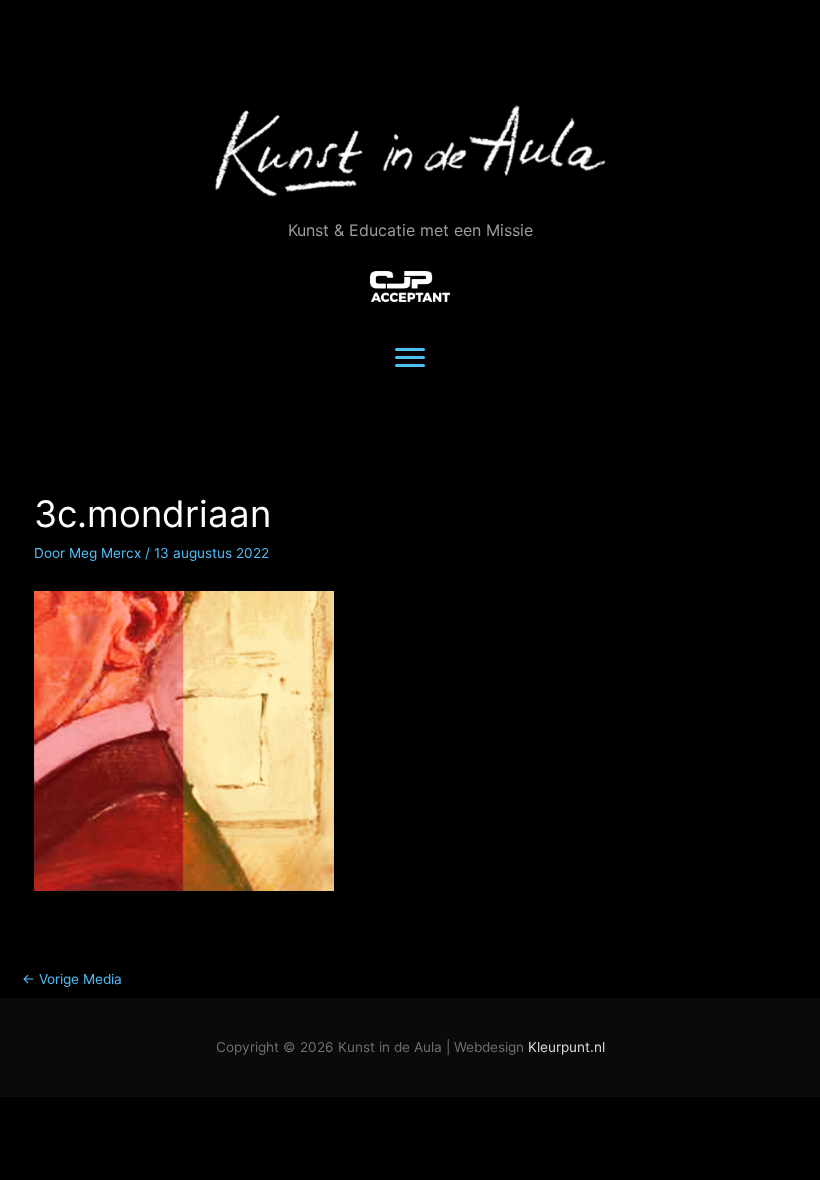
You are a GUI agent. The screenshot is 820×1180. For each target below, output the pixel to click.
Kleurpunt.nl (566, 1047)
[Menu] (410, 358)
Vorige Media (72, 979)
